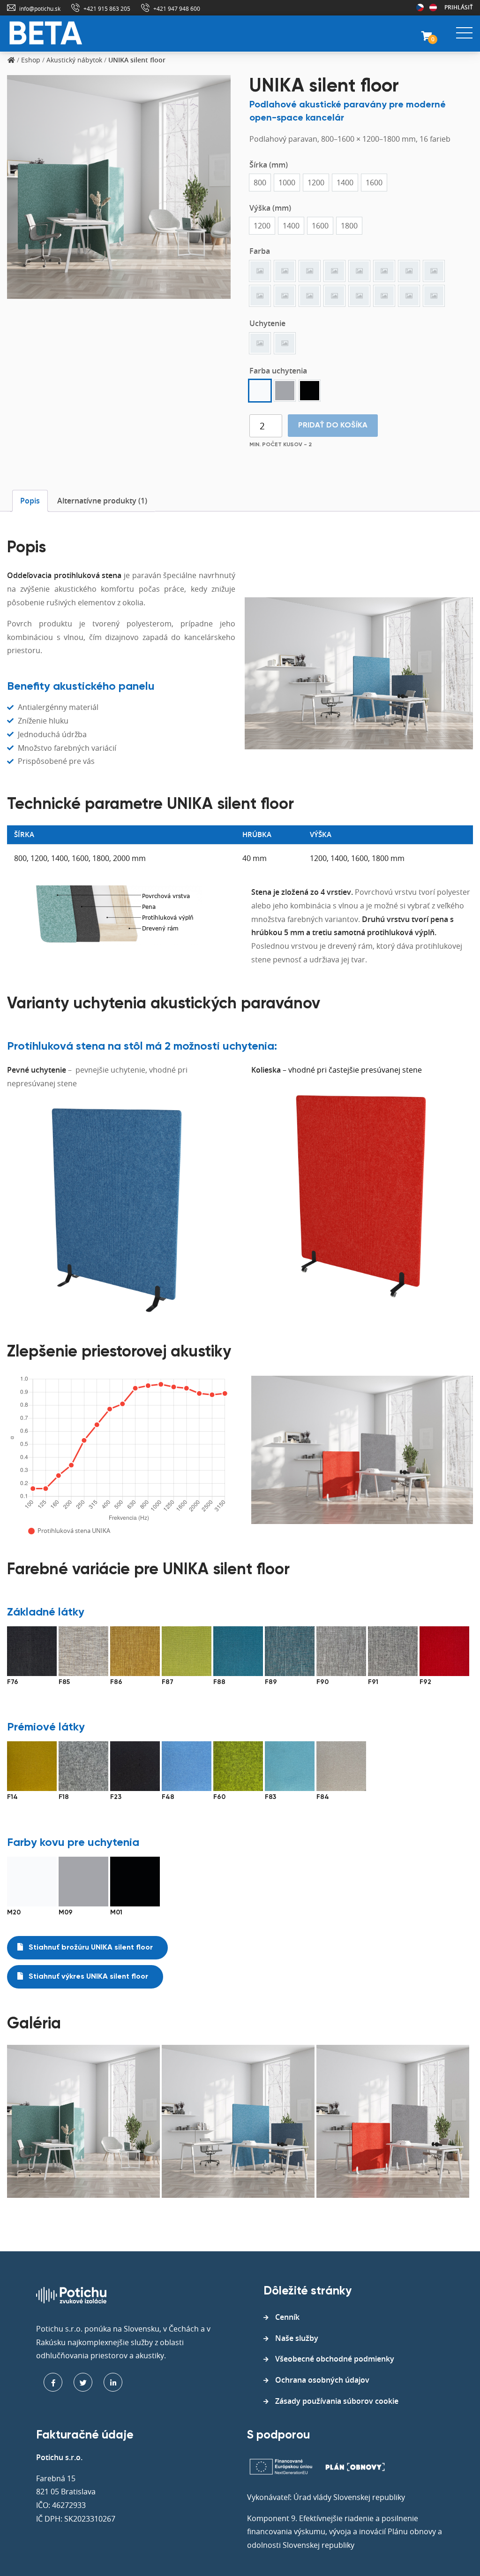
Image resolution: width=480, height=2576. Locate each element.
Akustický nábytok (74, 60)
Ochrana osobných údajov (322, 2380)
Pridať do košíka (333, 426)
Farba (260, 251)
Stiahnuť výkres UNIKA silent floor (87, 1977)
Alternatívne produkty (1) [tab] (102, 501)
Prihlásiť (459, 7)
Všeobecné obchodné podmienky (335, 2359)
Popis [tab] (30, 501)
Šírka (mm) (269, 165)
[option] (260, 183)
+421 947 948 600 (177, 8)
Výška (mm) (270, 208)
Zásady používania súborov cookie (337, 2401)
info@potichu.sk (40, 8)
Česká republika (420, 8)
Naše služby (297, 2338)
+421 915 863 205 (107, 8)
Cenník (287, 2317)
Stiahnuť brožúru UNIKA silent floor (90, 1948)
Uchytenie (267, 323)
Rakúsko (433, 8)
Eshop (31, 60)
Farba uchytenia (278, 371)
